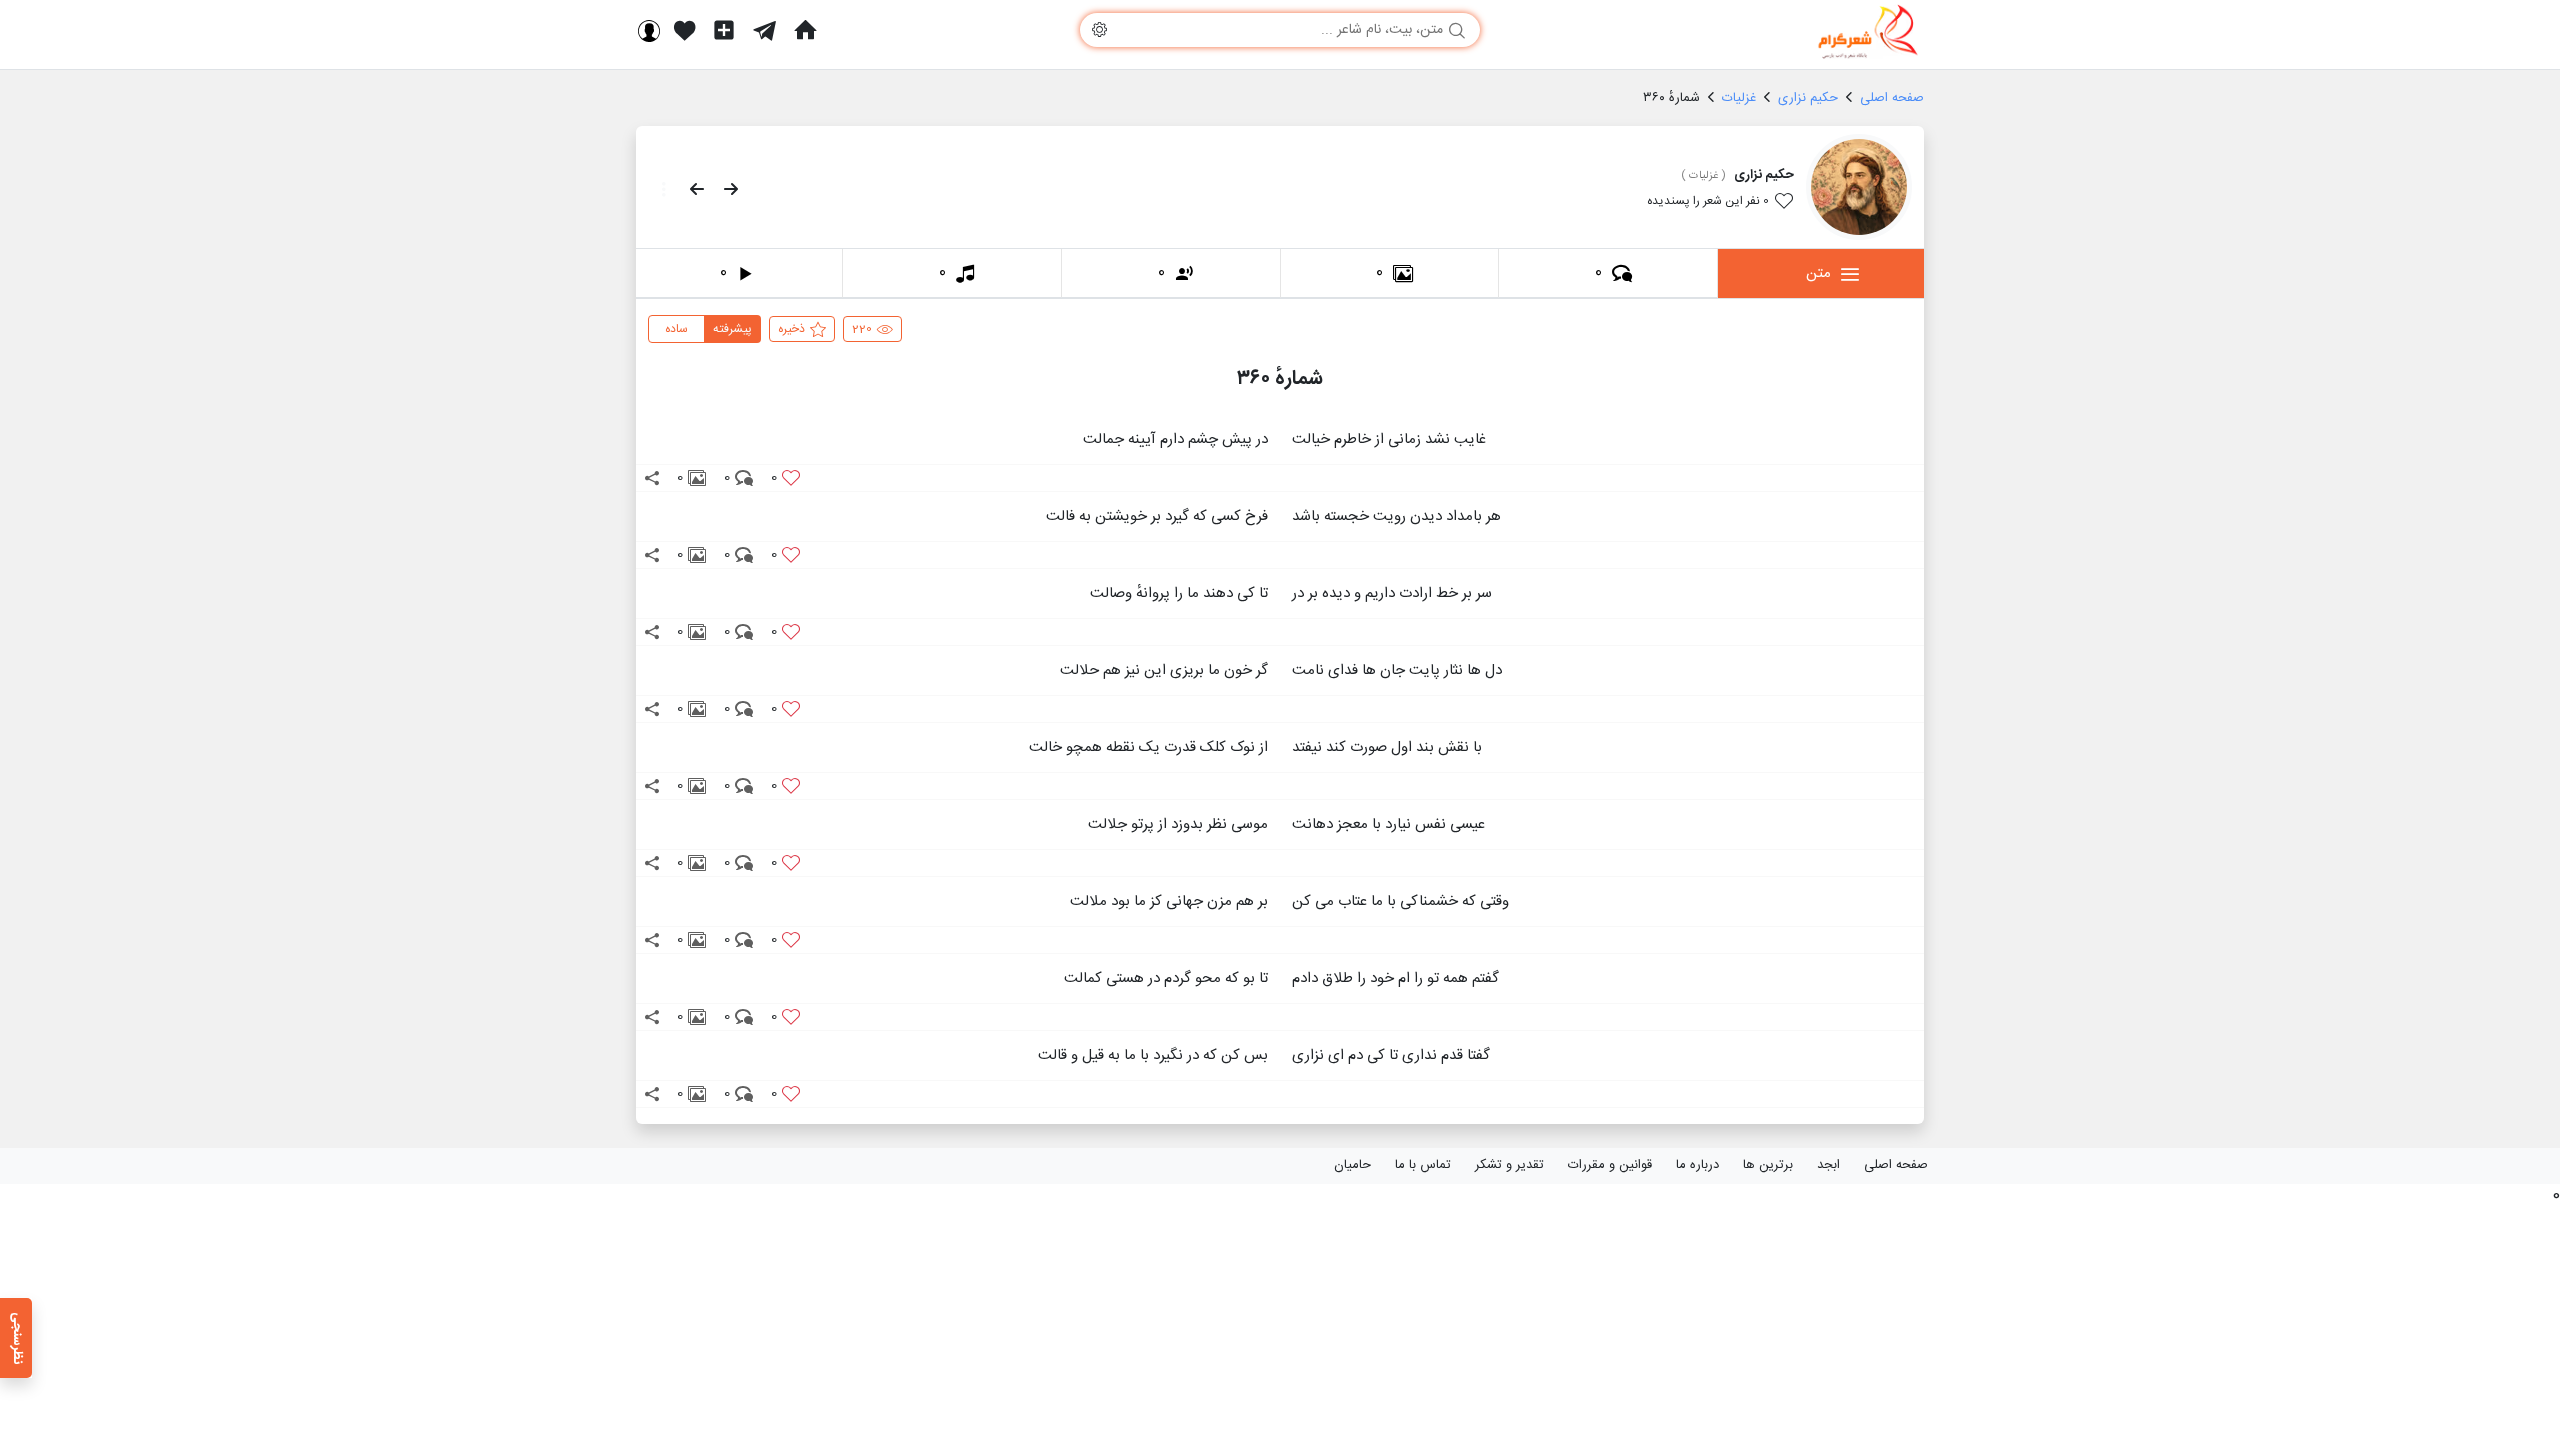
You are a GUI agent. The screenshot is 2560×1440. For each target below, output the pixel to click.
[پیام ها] (764, 30)
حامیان (1352, 1165)
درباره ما (1697, 1165)
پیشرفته (732, 329)
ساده (676, 329)
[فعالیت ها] (685, 30)
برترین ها (1768, 1165)
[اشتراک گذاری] (652, 478)
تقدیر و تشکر (1509, 1165)
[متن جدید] (724, 30)
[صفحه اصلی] (805, 30)
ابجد (1828, 1165)
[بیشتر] (658, 189)
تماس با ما (1423, 1165)
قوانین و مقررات (1610, 1165)
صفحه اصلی (1896, 1165)
